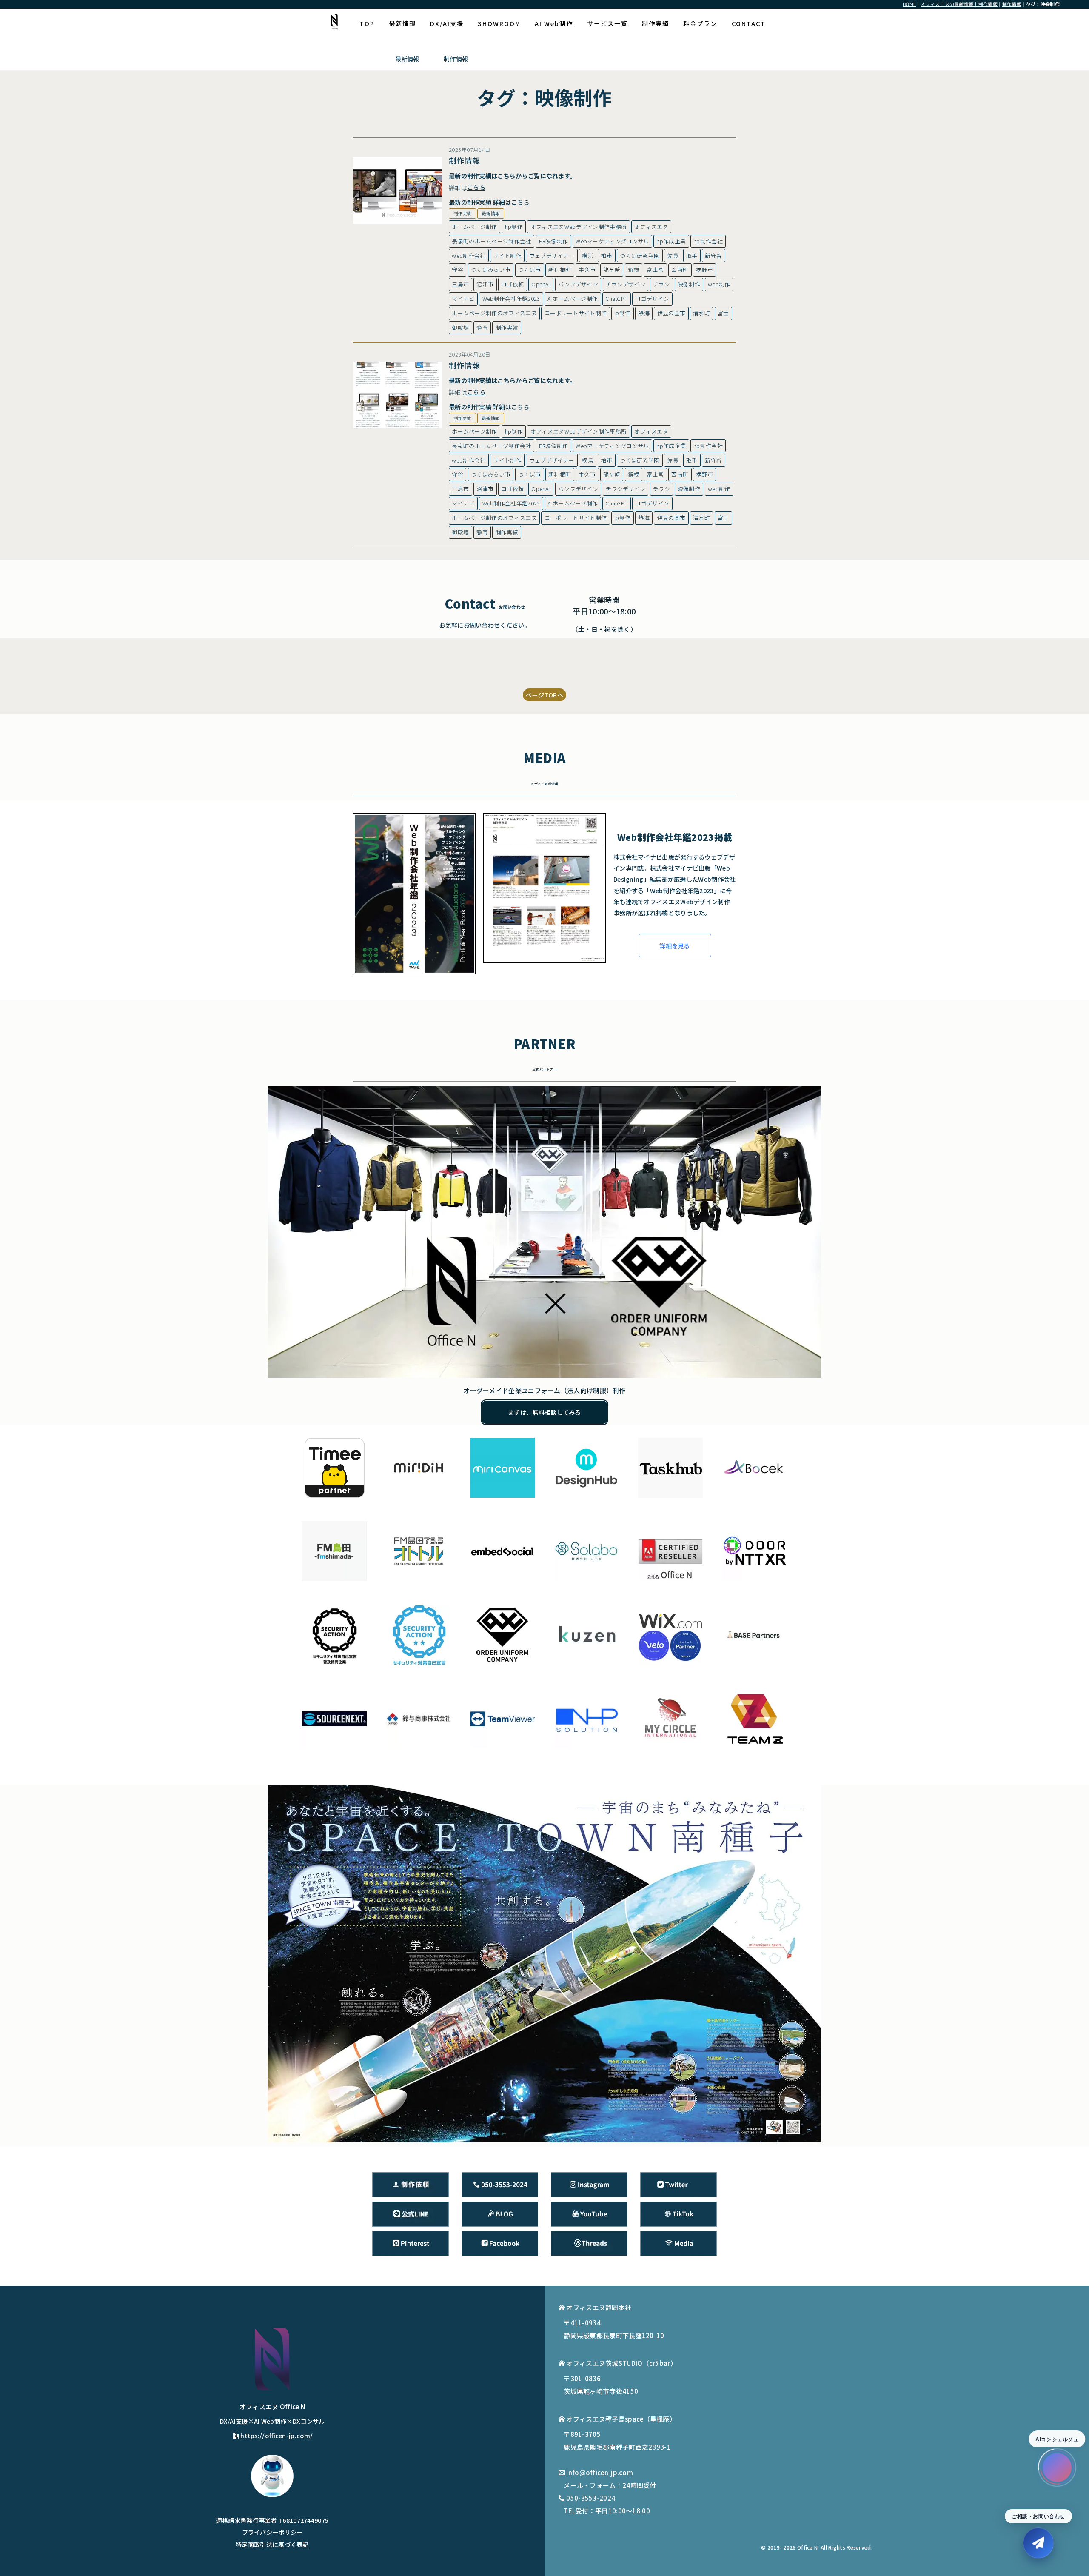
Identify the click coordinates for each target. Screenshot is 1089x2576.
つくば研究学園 (640, 256)
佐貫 (673, 256)
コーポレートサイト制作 (576, 313)
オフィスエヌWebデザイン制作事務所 (579, 227)
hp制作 (514, 227)
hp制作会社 (708, 241)
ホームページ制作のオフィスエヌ (494, 313)
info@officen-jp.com (600, 2472)
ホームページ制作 (474, 227)
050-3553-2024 (591, 2498)
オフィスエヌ (651, 227)
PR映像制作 (554, 241)
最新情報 (402, 23)
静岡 (482, 327)
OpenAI (541, 284)
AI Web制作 (554, 23)
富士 (723, 313)
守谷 (458, 270)
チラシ (661, 284)
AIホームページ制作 (573, 298)
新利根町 (560, 270)
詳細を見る (675, 946)
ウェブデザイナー (552, 256)
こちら (506, 176)
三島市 (460, 284)
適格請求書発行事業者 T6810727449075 (272, 2520)
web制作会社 (469, 256)
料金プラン (700, 23)
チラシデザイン (626, 284)
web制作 (719, 284)
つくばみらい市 (491, 270)
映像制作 (689, 284)
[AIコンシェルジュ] (1057, 2467)
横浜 (588, 256)
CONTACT (749, 23)
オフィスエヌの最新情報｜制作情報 (959, 4)
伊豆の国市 (671, 313)
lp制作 (622, 313)
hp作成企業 (671, 241)
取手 (692, 256)
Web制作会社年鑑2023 (511, 298)
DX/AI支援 (447, 23)
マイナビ (463, 298)
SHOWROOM (499, 23)
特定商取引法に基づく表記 (272, 2544)
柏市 (607, 256)
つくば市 (529, 270)
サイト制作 (507, 256)
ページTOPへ (544, 695)
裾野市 (704, 270)
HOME (909, 4)
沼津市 (485, 284)
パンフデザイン (578, 284)
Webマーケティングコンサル (612, 241)
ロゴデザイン (652, 298)
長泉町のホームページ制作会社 (491, 241)
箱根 (634, 270)
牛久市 (587, 270)
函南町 (680, 270)
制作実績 (656, 23)
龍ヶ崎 (612, 270)
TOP (367, 23)
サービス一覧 (607, 23)
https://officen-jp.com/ (277, 2435)
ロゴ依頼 (512, 284)
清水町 (701, 313)
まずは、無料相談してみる (544, 1412)
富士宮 (655, 270)
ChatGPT (616, 298)
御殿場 (460, 327)
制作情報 (1012, 4)
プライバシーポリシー (272, 2532)
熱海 (644, 313)
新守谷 (713, 256)
